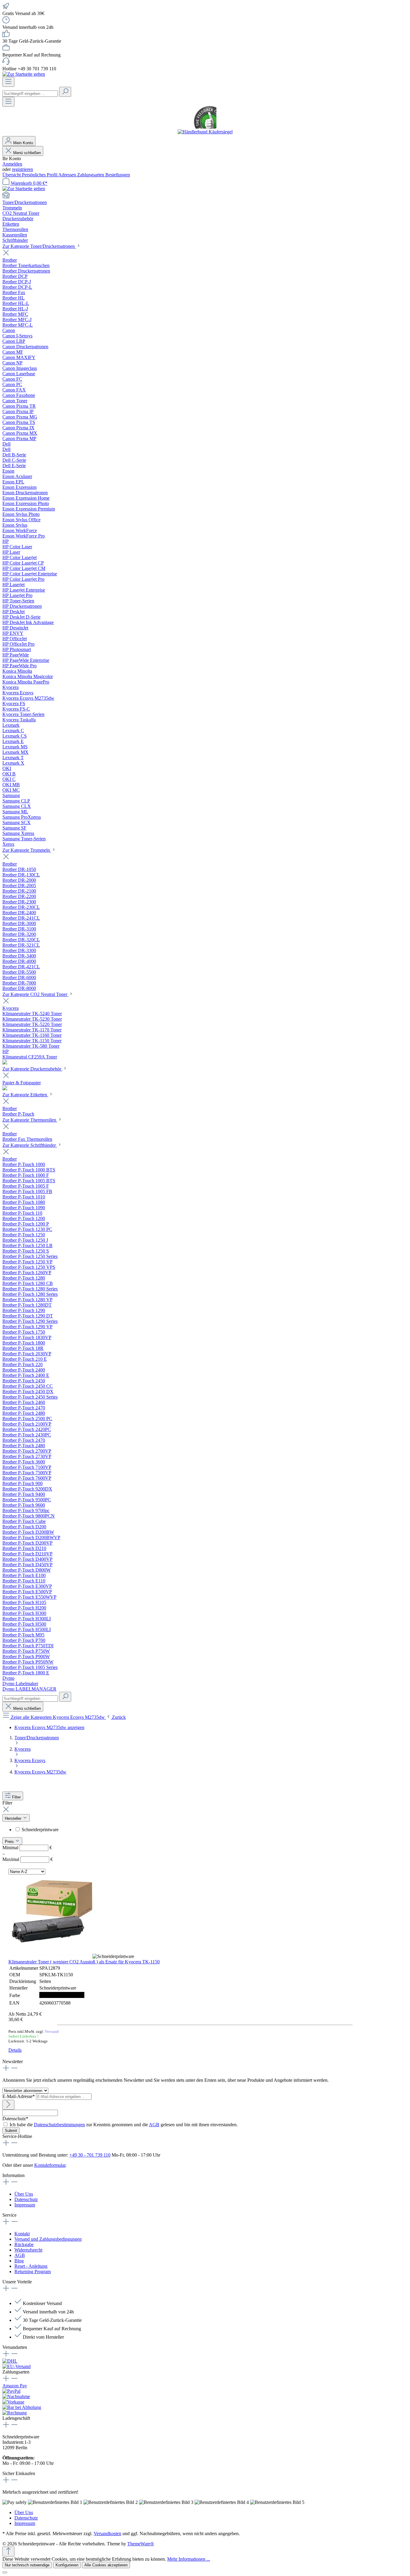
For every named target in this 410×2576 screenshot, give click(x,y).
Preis (10, 1842)
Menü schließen (26, 153)
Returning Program (33, 2272)
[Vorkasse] (13, 2402)
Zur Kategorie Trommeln (27, 850)
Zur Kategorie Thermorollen (30, 1120)
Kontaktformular (50, 2165)
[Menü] (8, 82)
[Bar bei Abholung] (22, 2407)
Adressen (68, 175)
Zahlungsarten (91, 175)
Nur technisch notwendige (27, 2565)
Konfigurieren (67, 2565)
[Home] (205, 196)
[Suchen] (65, 92)
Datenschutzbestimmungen (59, 2125)
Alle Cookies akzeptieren (106, 2565)
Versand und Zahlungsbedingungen (48, 2239)
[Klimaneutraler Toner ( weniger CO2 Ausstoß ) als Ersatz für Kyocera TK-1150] (50, 1956)
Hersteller (14, 1818)
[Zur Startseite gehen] (24, 74)
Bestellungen (118, 175)
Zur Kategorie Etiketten (25, 1095)
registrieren (23, 169)
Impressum (25, 2205)
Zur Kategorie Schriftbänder (30, 1145)
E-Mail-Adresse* (19, 2096)
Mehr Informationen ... (189, 2559)
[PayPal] (11, 2391)
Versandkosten (107, 2533)
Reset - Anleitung (31, 2266)
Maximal (28, 1859)
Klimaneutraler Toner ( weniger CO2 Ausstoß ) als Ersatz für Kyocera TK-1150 (84, 1962)
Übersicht (12, 175)
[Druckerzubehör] (5, 1089)
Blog (19, 2261)
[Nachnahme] (16, 2396)
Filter (16, 1797)
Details (15, 2050)
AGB (154, 2125)
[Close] (5, 2572)
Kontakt (22, 2234)
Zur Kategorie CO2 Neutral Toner (35, 994)
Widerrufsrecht (28, 2250)
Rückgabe (24, 2244)
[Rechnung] (15, 2413)
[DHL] (10, 2361)
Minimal (27, 1848)
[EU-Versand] (17, 2366)
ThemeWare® (141, 2544)
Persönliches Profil (40, 175)
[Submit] (8, 2105)
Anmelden (12, 164)
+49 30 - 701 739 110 (90, 2155)
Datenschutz (26, 2199)
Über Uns (24, 2194)
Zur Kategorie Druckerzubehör (32, 1069)
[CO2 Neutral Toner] (5, 1063)
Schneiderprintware (40, 1830)
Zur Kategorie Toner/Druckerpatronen (39, 246)
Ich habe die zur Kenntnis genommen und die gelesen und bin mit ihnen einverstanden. (124, 2125)
